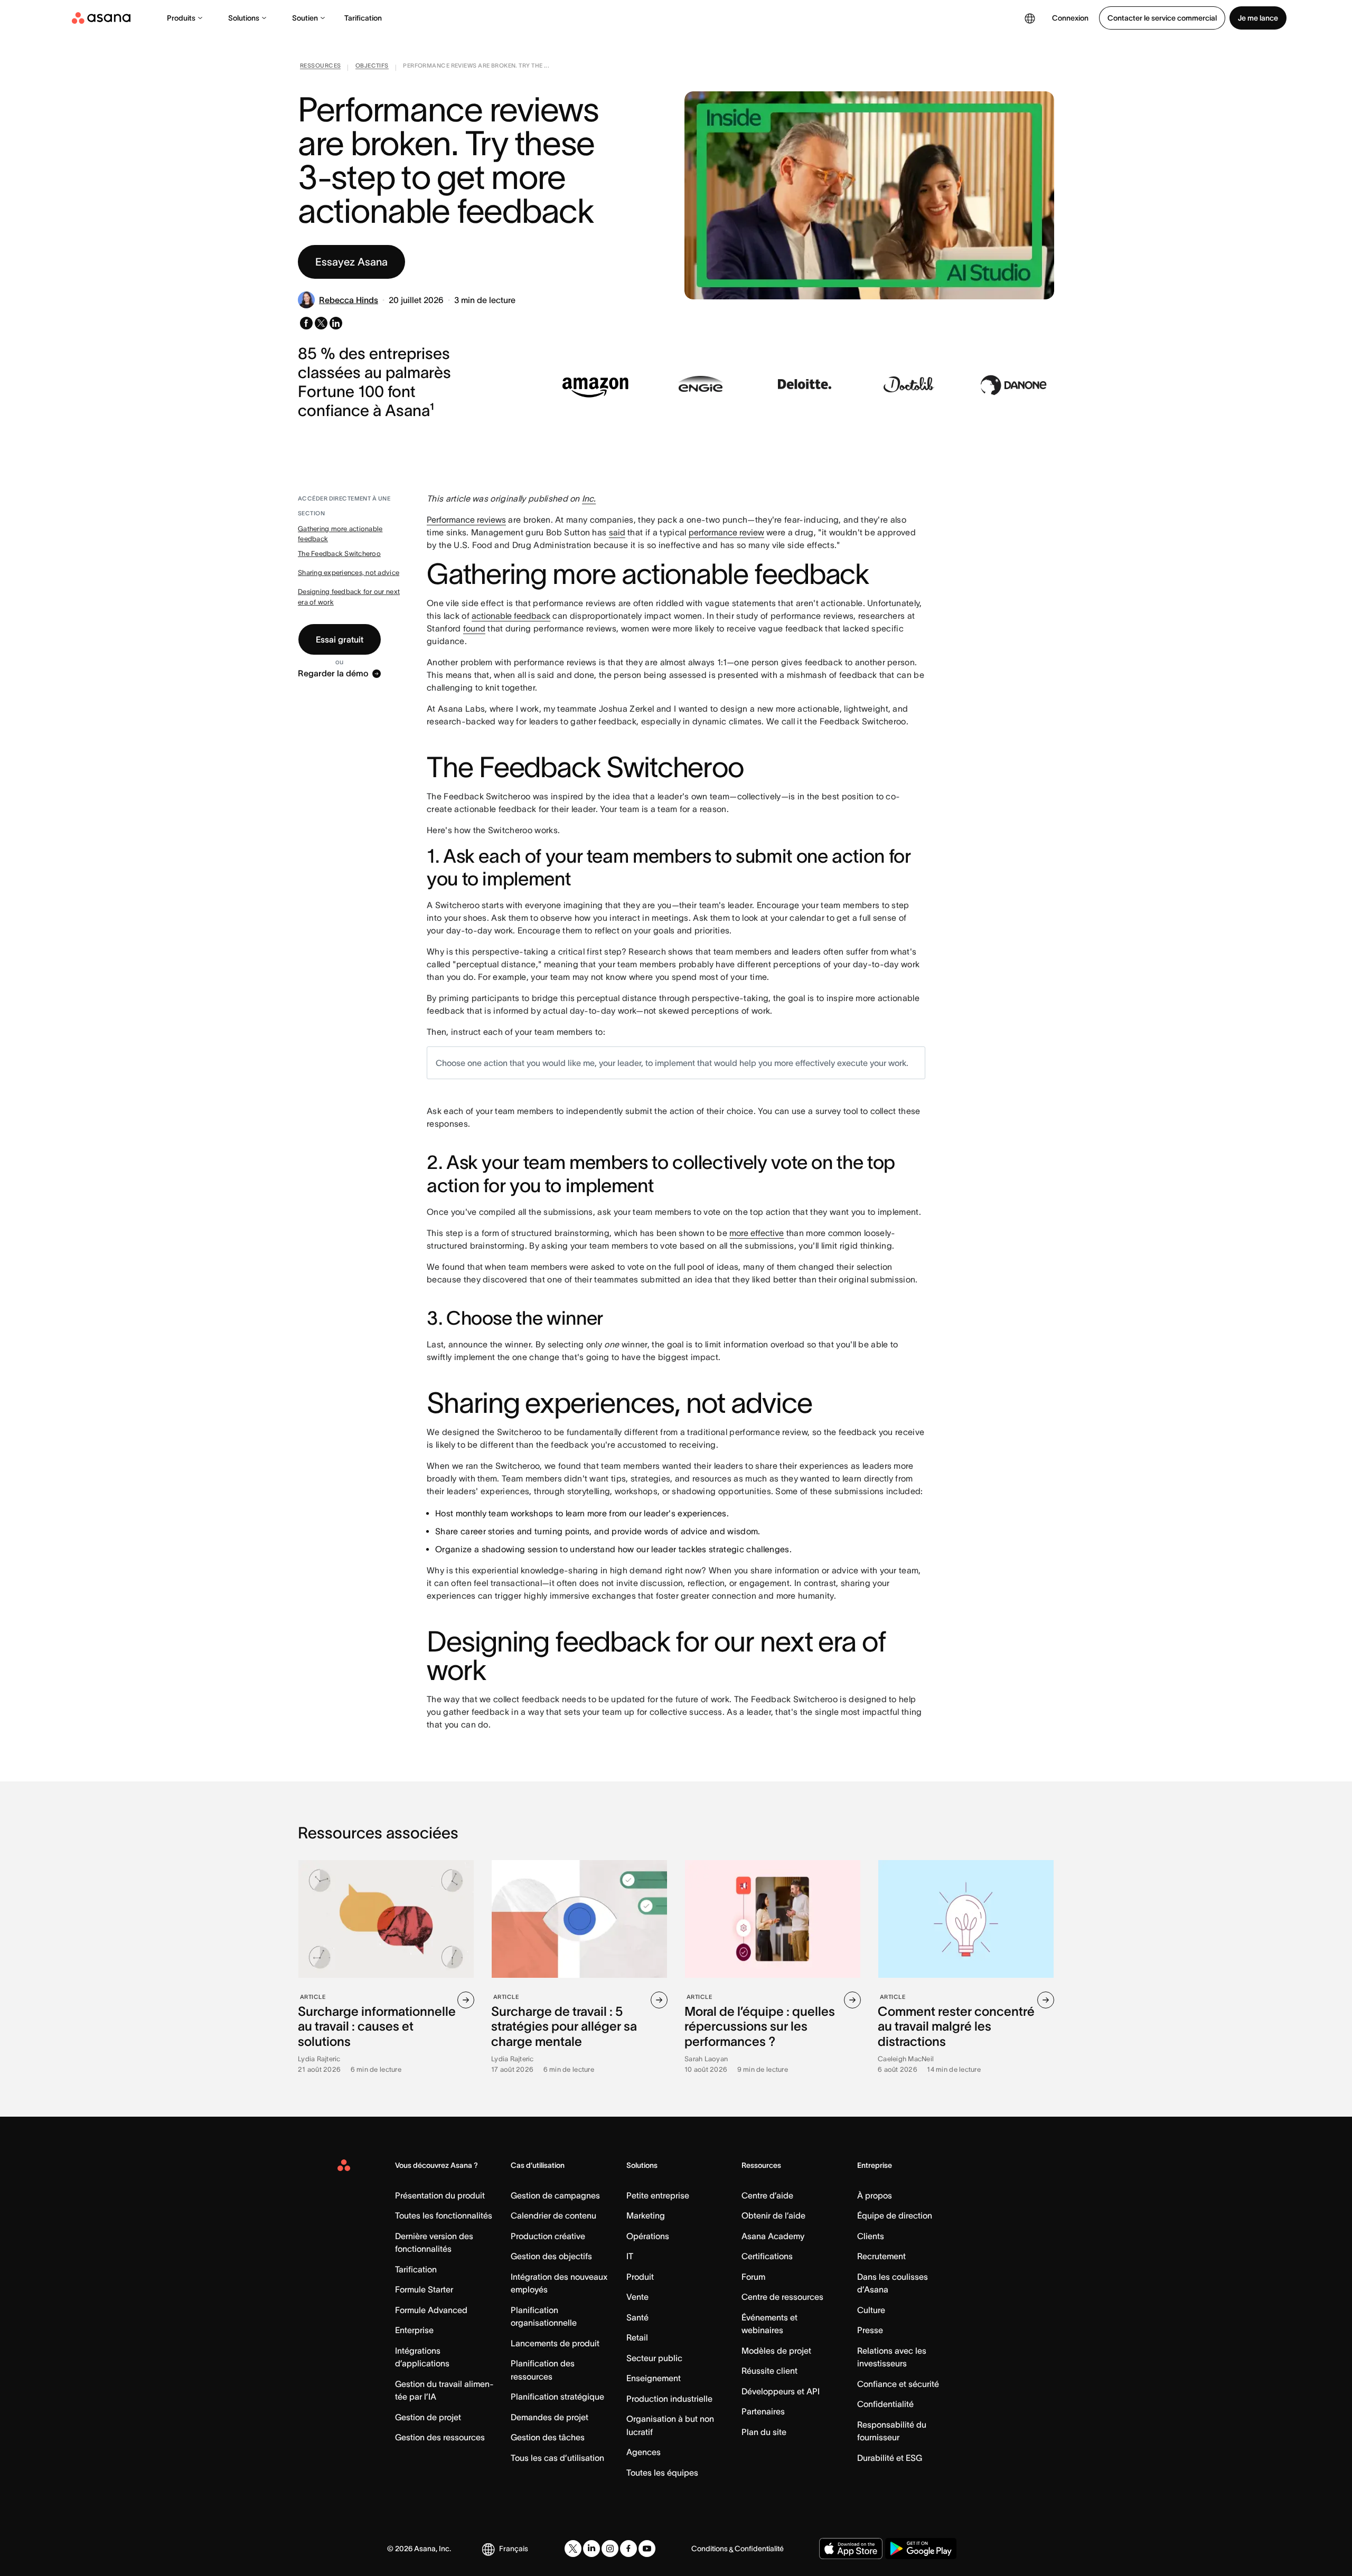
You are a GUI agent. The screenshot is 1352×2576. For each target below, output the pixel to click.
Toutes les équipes (662, 2473)
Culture (871, 2310)
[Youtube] (647, 2549)
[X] (573, 2549)
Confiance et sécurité (898, 2384)
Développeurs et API (781, 2391)
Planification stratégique (557, 2396)
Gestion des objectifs (551, 2256)
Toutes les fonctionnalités (444, 2215)
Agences (644, 2452)
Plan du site (764, 2432)
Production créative (548, 2236)
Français (514, 2549)
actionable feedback (511, 616)
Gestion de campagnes (555, 2195)
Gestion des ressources (440, 2437)
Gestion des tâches (548, 2437)
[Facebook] (628, 2549)
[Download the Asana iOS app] (851, 2549)
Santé (637, 2317)
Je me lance (1258, 18)
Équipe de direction (895, 2215)
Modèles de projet (776, 2351)
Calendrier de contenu (553, 2215)
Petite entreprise (658, 2195)
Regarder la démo (333, 674)
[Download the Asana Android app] (921, 2549)
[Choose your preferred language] (1030, 18)
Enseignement (654, 2378)
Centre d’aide (767, 2195)
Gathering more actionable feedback (340, 534)
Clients (871, 2236)
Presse (870, 2330)
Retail (637, 2337)
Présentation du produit (440, 2195)
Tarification (363, 18)
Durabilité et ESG (890, 2458)
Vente (637, 2297)
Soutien (305, 18)
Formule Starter (424, 2289)
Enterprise (414, 2330)
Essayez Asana (351, 262)
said (617, 532)
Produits (181, 18)
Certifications (767, 2256)
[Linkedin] (591, 2549)
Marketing (646, 2215)
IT (630, 2256)
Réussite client (769, 2371)
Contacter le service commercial (1162, 18)
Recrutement (881, 2256)
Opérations (648, 2236)
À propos (875, 2195)
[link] (320, 68)
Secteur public (654, 2358)
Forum (753, 2277)
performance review (726, 532)
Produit (640, 2277)
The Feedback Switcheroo (339, 554)
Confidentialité (885, 2404)
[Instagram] (610, 2549)
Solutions (244, 18)
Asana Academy (773, 2236)
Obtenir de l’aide (773, 2215)
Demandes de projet (550, 2417)
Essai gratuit (340, 639)
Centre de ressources (782, 2297)
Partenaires (763, 2411)
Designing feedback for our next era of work (349, 597)
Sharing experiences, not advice (349, 573)
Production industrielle (669, 2399)
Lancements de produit (555, 2343)
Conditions (710, 2549)
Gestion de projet (428, 2417)
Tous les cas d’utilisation (557, 2458)
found (474, 628)
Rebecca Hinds (349, 300)
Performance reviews (466, 520)
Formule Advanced (431, 2310)
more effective (757, 1233)
